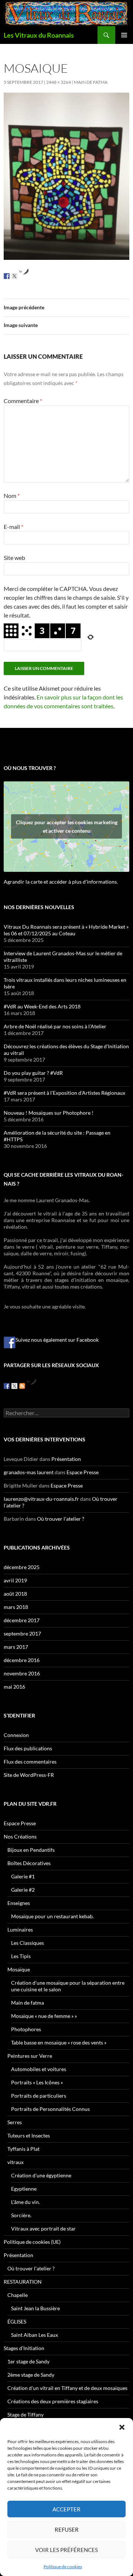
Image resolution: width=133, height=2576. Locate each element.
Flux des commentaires (30, 1762)
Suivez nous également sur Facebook (57, 1340)
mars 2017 (16, 1647)
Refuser (67, 2529)
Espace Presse (83, 1472)
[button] (122, 2427)
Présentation (66, 1459)
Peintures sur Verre (30, 2056)
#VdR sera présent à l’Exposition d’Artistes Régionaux (64, 1093)
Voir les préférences (66, 2550)
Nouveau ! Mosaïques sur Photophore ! (49, 1113)
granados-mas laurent (29, 1472)
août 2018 (15, 1594)
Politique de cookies (63, 2567)
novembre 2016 (22, 1673)
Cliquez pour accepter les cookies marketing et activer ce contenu (67, 826)
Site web (14, 558)
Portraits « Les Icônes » (37, 2082)
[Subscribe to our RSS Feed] (22, 1386)
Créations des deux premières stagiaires (53, 2401)
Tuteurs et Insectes (29, 2135)
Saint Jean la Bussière (35, 2308)
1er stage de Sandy (28, 2361)
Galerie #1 (23, 1876)
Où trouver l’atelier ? (61, 1519)
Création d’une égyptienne (41, 2175)
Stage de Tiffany (25, 2415)
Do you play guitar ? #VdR (33, 1073)
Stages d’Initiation (24, 2348)
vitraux (16, 2162)
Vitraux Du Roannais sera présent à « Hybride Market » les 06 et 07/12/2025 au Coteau (66, 930)
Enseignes (19, 1903)
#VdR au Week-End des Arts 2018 (42, 1006)
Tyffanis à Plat (23, 2149)
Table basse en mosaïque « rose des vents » (59, 2042)
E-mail (13, 527)
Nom (12, 496)
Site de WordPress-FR (29, 1775)
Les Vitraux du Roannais (39, 35)
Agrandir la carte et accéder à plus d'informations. (61, 882)
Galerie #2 (23, 1890)
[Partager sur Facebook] (7, 276)
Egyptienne (24, 2189)
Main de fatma (91, 82)
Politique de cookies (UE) (32, 2242)
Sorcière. (21, 2215)
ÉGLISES (17, 2322)
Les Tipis (21, 1956)
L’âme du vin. (25, 2202)
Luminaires (20, 1930)
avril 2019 (15, 1580)
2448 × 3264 (59, 82)
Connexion (16, 1735)
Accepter (66, 2509)
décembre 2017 (22, 1620)
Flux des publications (28, 1748)
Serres (15, 2122)
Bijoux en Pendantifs (31, 1850)
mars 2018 (16, 1607)
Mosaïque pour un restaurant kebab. (52, 1916)
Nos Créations (20, 1836)
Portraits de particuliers (39, 2096)
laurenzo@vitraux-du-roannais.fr (41, 1499)
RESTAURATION (23, 2282)
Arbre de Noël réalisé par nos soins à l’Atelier (55, 1026)
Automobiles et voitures (39, 2069)
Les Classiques (28, 1943)
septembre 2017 (22, 1633)
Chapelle (18, 2295)
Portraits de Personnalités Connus (50, 2109)
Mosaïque (19, 1969)
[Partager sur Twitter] (14, 276)
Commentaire (23, 401)
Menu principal (124, 35)
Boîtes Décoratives (29, 1863)
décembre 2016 (22, 1660)
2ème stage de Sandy (31, 2375)
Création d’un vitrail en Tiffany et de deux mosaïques (67, 2388)
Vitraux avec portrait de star (43, 2228)
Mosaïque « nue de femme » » (44, 2016)
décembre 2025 (22, 1567)
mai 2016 (14, 1687)
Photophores (26, 2029)
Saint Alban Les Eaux (35, 2335)
